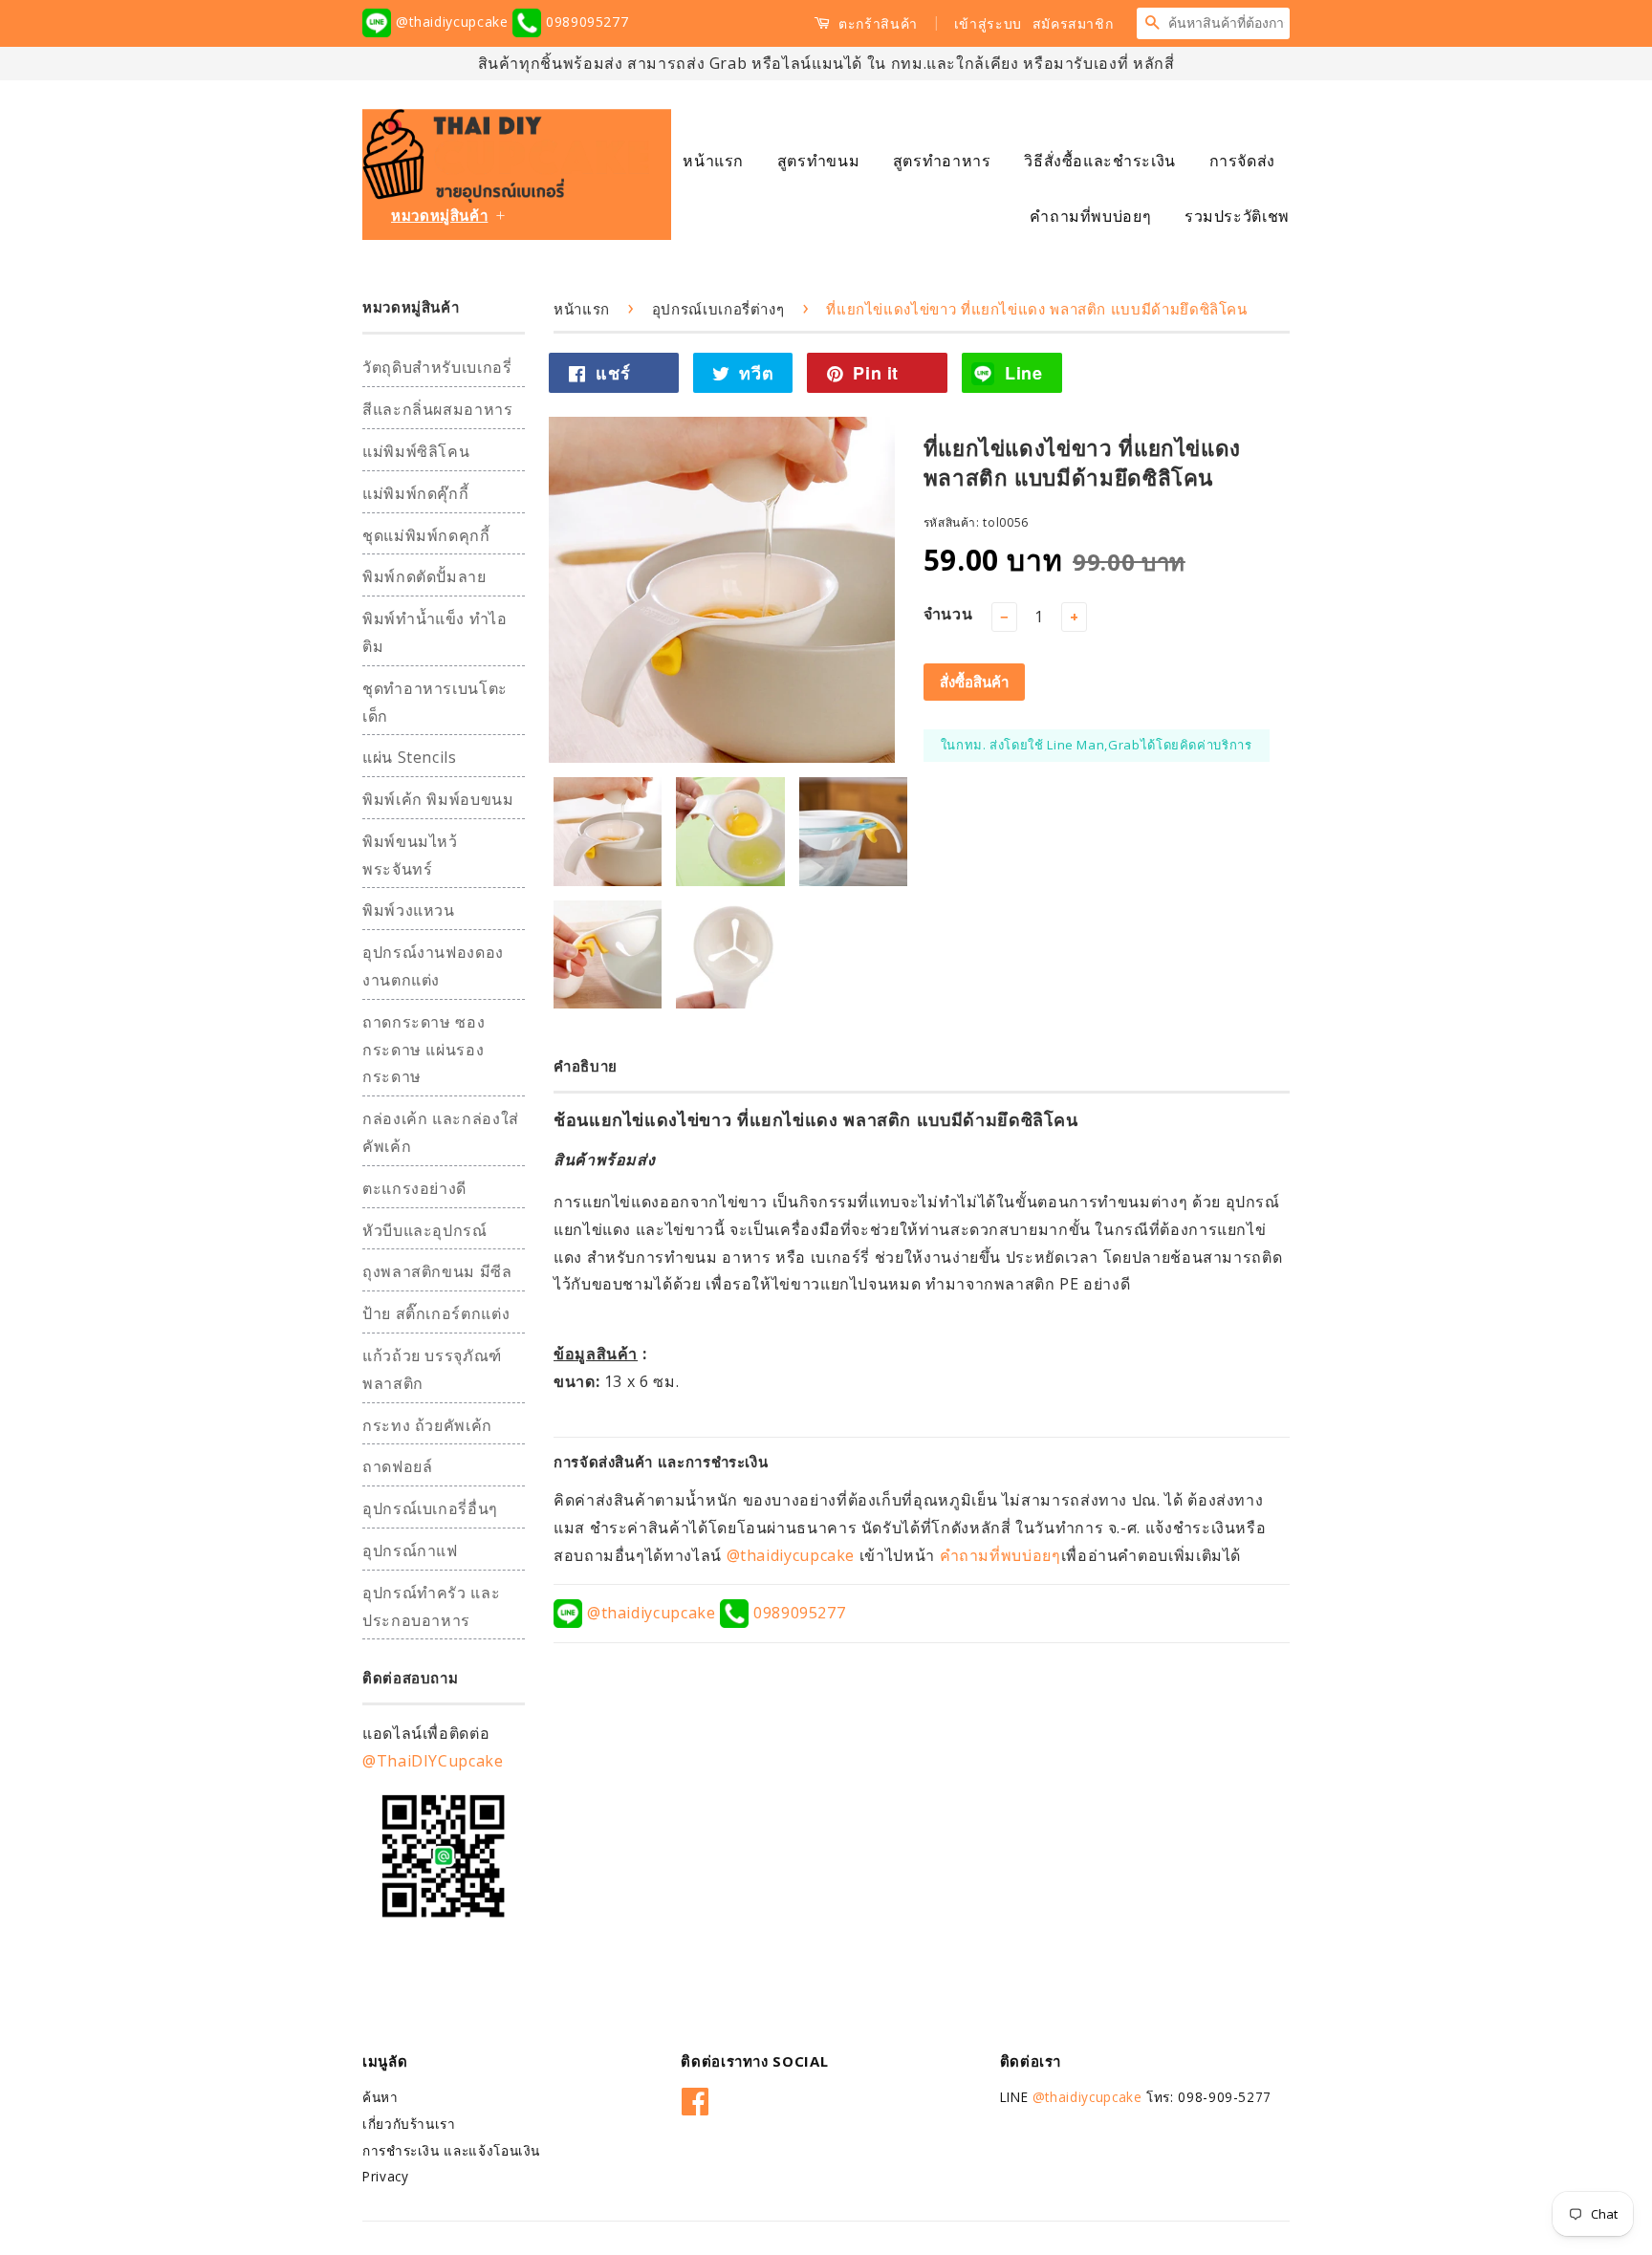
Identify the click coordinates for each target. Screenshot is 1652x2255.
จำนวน (948, 614)
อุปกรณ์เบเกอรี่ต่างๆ (718, 309)
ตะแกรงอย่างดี (414, 1188)
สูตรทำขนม (818, 161)
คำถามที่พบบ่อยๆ (1090, 216)
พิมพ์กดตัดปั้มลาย (424, 576)
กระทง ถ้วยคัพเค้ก (427, 1425)
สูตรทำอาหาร (942, 161)
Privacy (385, 2176)
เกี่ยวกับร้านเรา (409, 2124)
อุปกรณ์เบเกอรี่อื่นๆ (430, 1508)
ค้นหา (380, 2097)
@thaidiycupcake (452, 22)
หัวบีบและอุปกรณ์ (425, 1230)
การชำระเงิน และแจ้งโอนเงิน (451, 2150)
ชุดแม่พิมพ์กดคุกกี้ (426, 535)
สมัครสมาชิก (1073, 23)
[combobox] (1228, 23)
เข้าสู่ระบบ (988, 23)
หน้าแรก (713, 161)
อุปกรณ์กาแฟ (410, 1550)
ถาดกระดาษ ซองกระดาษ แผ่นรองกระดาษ (424, 1050)
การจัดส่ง (1242, 161)
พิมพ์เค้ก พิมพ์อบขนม (438, 799)
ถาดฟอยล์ (397, 1466)
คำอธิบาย (586, 1066)
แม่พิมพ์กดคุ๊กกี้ (415, 493)
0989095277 (585, 22)
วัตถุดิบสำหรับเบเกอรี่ (437, 367)
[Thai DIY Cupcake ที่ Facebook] (696, 2098)
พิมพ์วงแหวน (409, 910)
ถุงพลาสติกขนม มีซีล (437, 1271)
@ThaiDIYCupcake (433, 1761)
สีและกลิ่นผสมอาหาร (438, 409)
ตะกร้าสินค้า (876, 23)
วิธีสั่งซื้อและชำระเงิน (1100, 161)
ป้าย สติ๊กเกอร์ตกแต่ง (436, 1313)
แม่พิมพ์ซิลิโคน (416, 451)
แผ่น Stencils (410, 757)
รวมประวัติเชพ (1237, 216)
